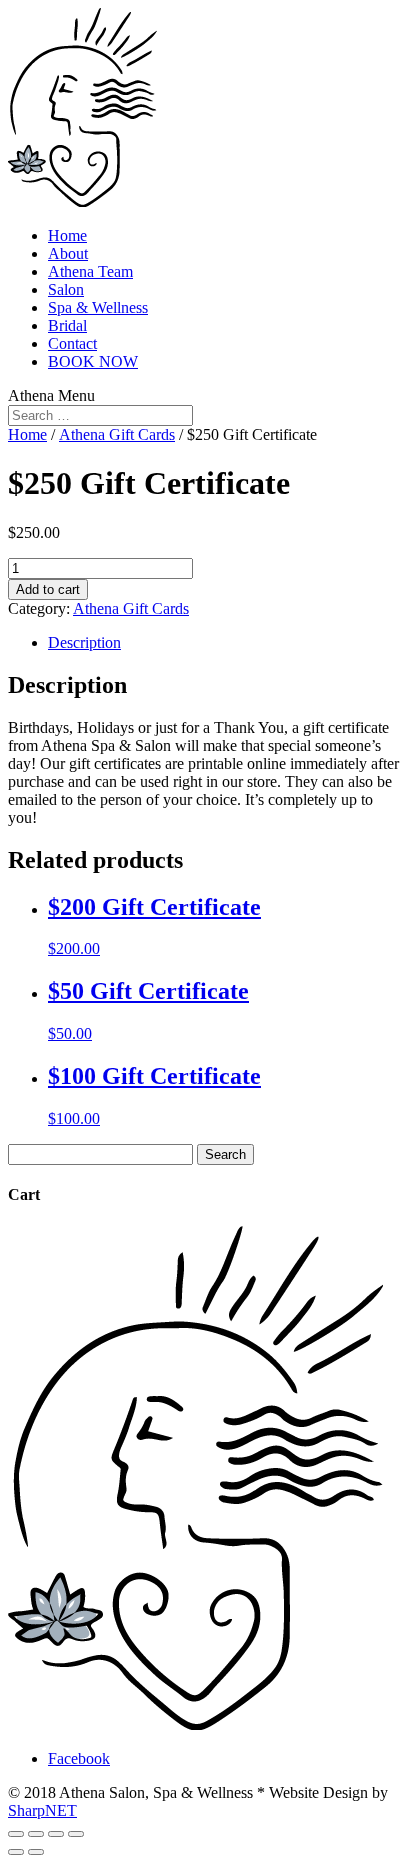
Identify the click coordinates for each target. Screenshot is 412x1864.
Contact (72, 343)
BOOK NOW (93, 361)
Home (67, 235)
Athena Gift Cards (117, 434)
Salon (66, 289)
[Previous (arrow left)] (16, 1852)
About (68, 253)
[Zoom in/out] (76, 1834)
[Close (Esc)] (16, 1834)
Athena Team (90, 271)
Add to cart (48, 589)
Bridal (67, 325)
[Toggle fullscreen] (56, 1834)
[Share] (36, 1834)
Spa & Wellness (98, 307)
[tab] (226, 643)
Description (84, 642)
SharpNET (42, 1810)
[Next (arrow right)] (36, 1852)
